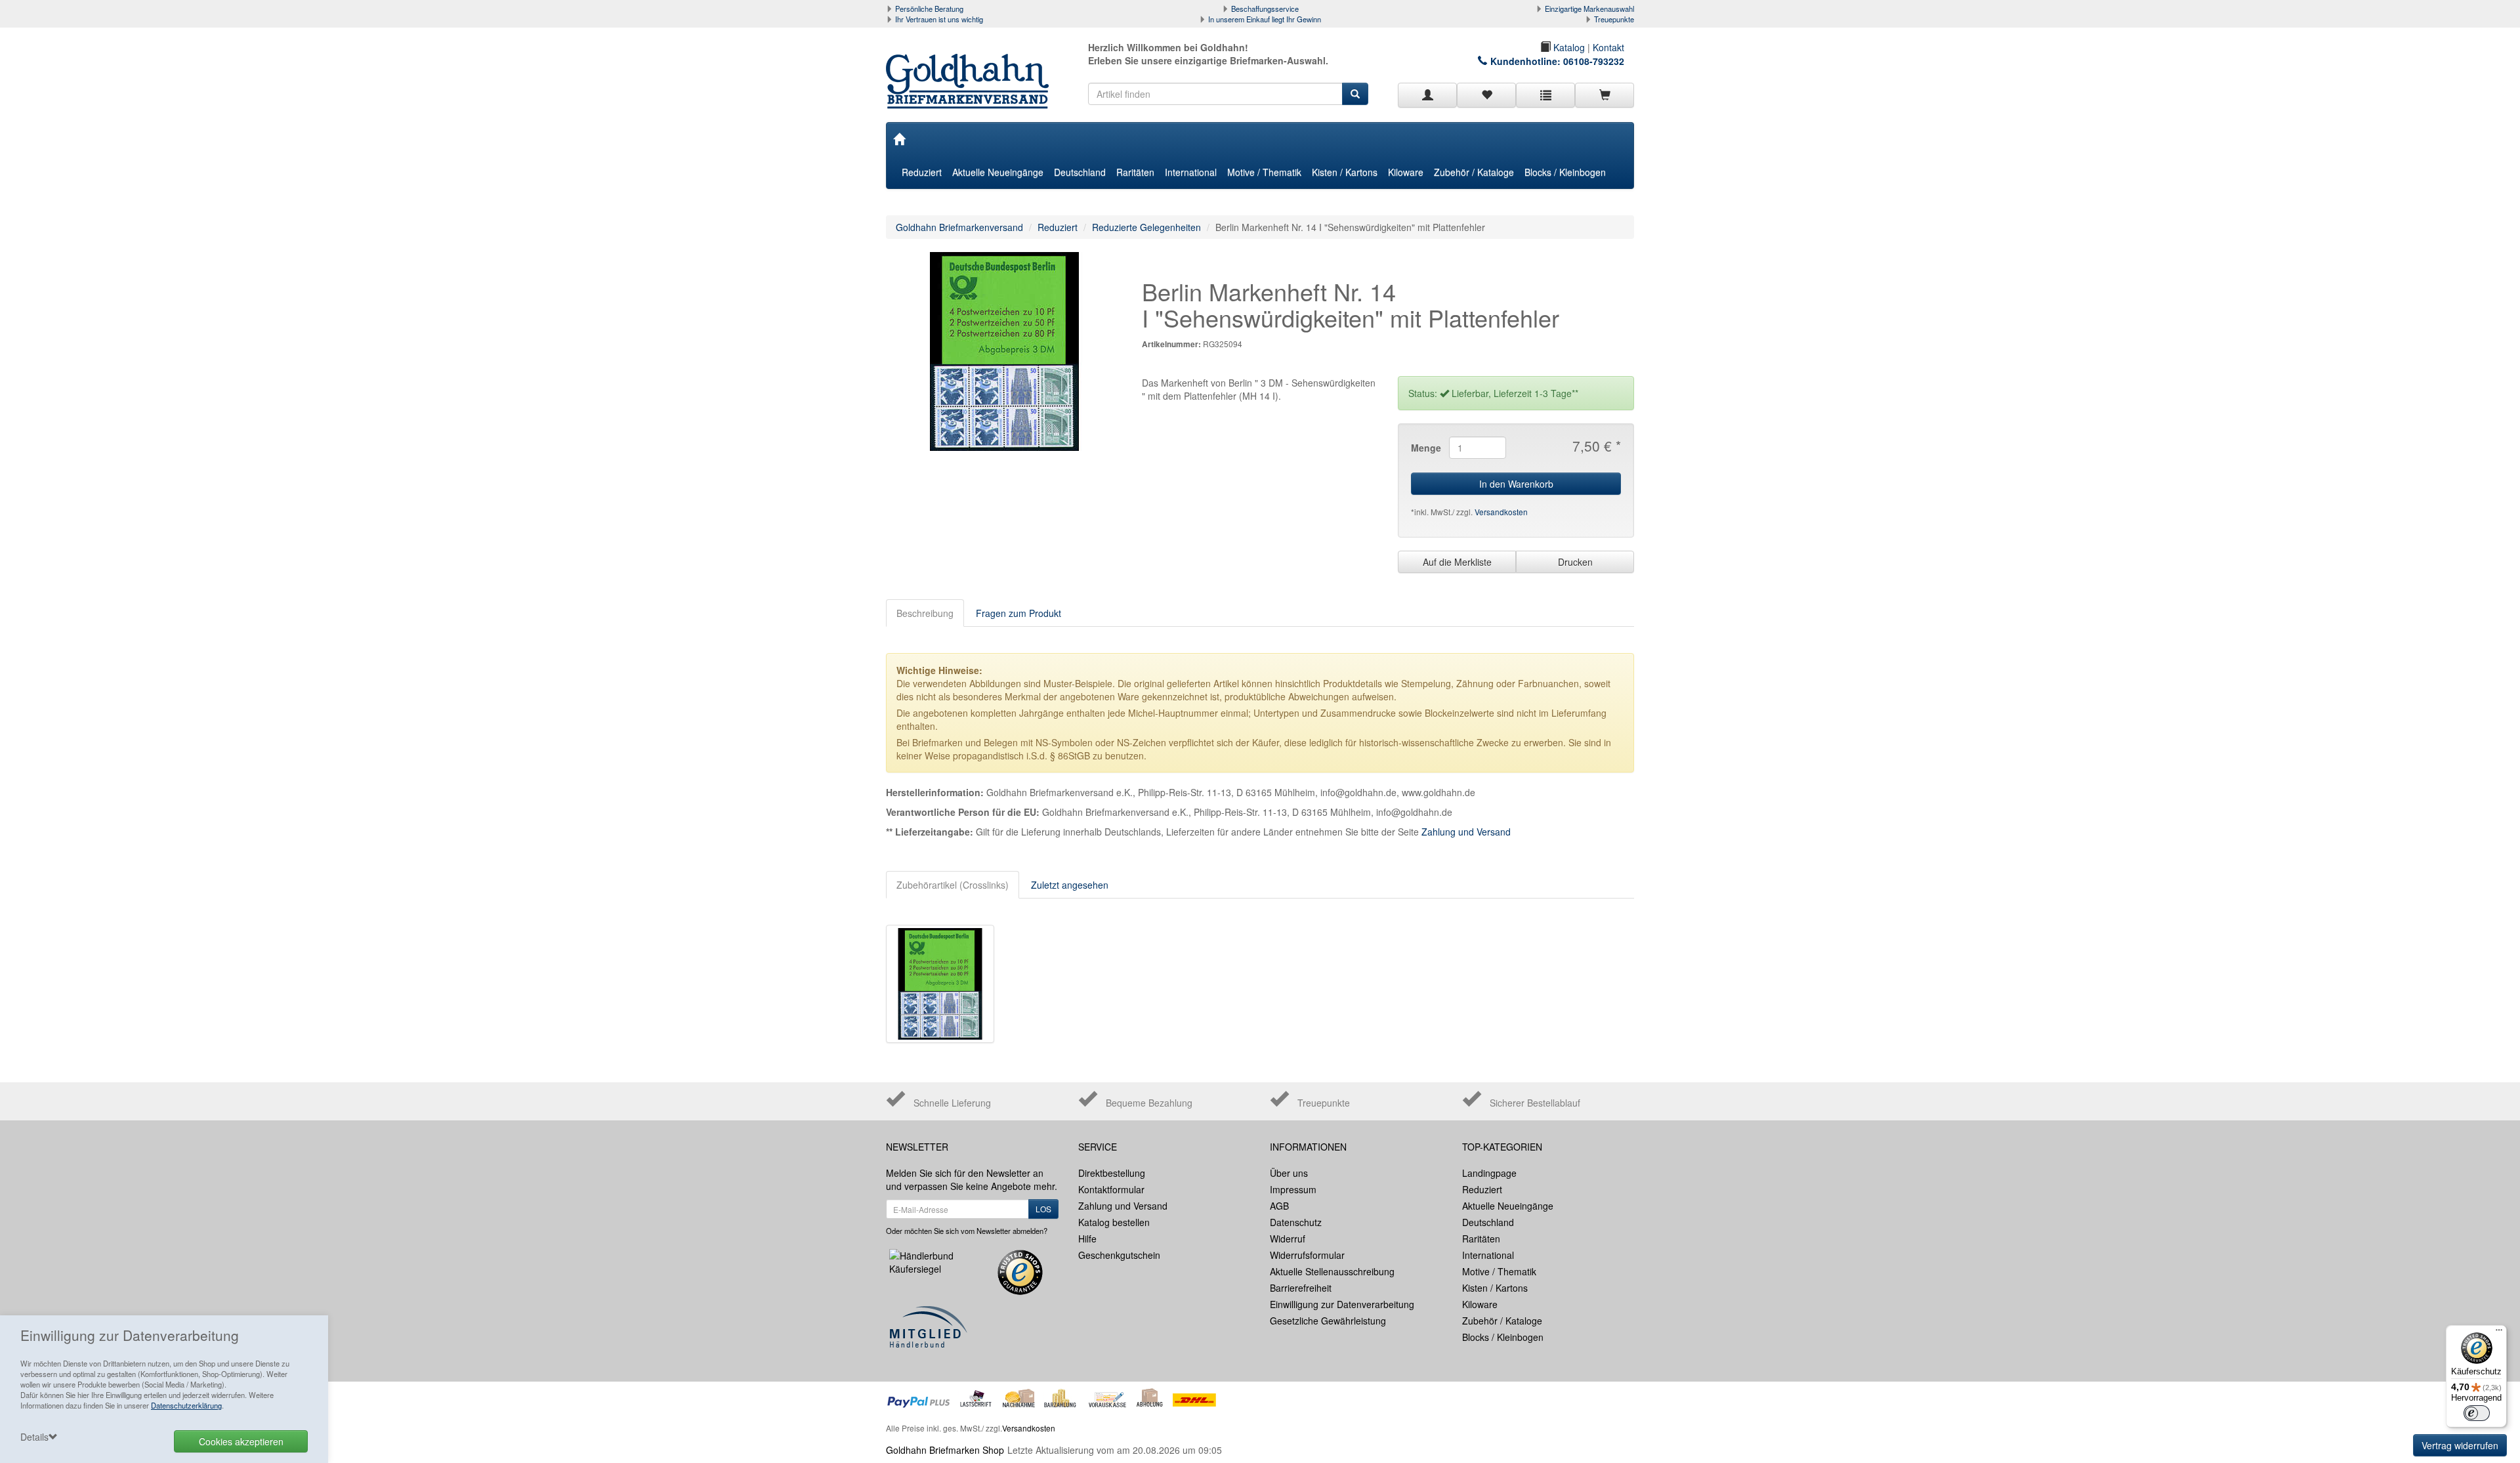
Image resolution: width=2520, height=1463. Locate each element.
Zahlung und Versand (1466, 832)
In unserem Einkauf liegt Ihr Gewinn (1265, 19)
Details (34, 1437)
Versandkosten (1501, 512)
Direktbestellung (1112, 1173)
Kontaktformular (1111, 1189)
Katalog (1568, 47)
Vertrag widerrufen (2460, 1445)
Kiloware (1406, 172)
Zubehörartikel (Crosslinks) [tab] (953, 885)
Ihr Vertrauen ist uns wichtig (939, 19)
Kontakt (1608, 47)
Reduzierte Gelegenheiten (1146, 227)
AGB (1279, 1206)
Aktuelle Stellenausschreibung (1332, 1271)
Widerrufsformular (1307, 1255)
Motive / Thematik (1264, 172)
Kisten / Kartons (1345, 172)
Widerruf (1288, 1239)
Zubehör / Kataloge (1474, 172)
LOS (1043, 1209)
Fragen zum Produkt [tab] (1018, 613)
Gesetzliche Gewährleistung (1328, 1321)
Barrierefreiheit (1301, 1288)
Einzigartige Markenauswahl (1589, 9)
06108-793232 (1594, 61)
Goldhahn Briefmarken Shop (945, 1450)
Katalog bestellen (1114, 1222)
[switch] (2477, 1413)
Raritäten (1135, 172)
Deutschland (1080, 172)
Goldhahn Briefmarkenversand (959, 227)
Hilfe (1087, 1239)
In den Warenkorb (1516, 484)
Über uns (1289, 1173)
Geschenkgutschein (1119, 1255)
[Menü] (2499, 1333)
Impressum (1293, 1189)
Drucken (1575, 562)
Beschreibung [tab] (925, 613)
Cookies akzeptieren (241, 1441)
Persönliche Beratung (929, 9)
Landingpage (1489, 1173)
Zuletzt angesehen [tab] (1070, 885)
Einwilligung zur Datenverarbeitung (1342, 1304)
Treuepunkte (1614, 19)
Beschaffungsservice (1265, 9)
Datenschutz (1296, 1222)
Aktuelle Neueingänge (998, 172)
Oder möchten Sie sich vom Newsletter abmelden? (967, 1231)
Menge (1425, 448)
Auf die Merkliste (1457, 562)
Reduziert (922, 172)
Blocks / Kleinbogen (1565, 172)
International (1191, 172)
